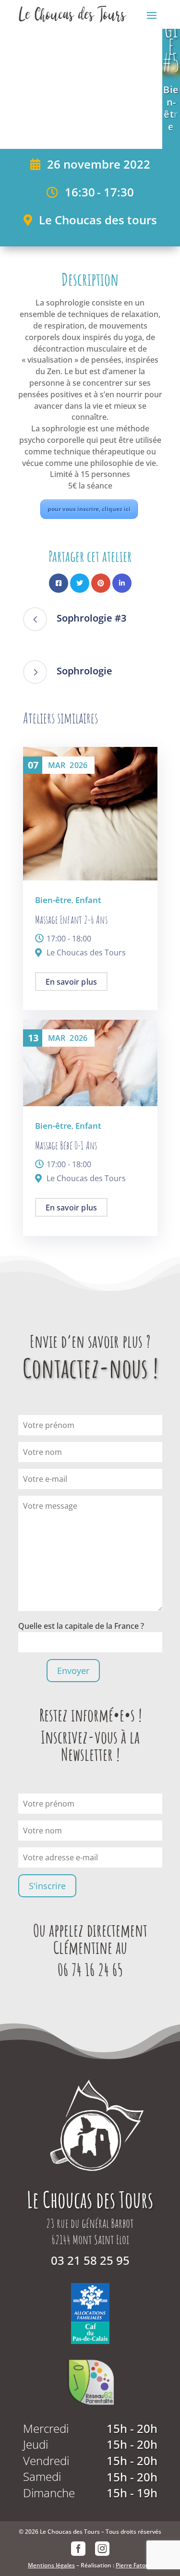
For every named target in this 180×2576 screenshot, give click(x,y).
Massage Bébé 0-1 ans (66, 1145)
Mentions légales (51, 2565)
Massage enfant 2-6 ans (71, 920)
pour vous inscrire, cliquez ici (89, 509)
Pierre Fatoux (134, 2565)
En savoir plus (72, 982)
